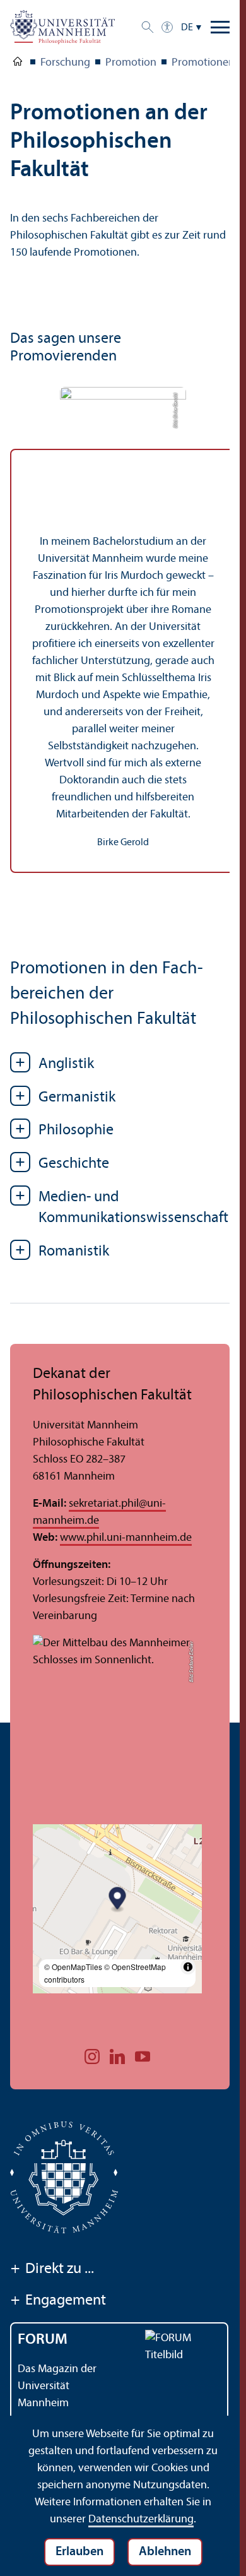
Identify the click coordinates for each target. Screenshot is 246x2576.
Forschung (65, 63)
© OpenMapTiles (73, 1967)
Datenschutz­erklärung (141, 2520)
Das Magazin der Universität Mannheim (57, 2386)
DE (187, 28)
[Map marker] (118, 1900)
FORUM (43, 2340)
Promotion (131, 63)
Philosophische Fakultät (18, 64)
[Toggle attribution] (188, 1967)
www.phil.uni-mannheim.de (126, 1538)
